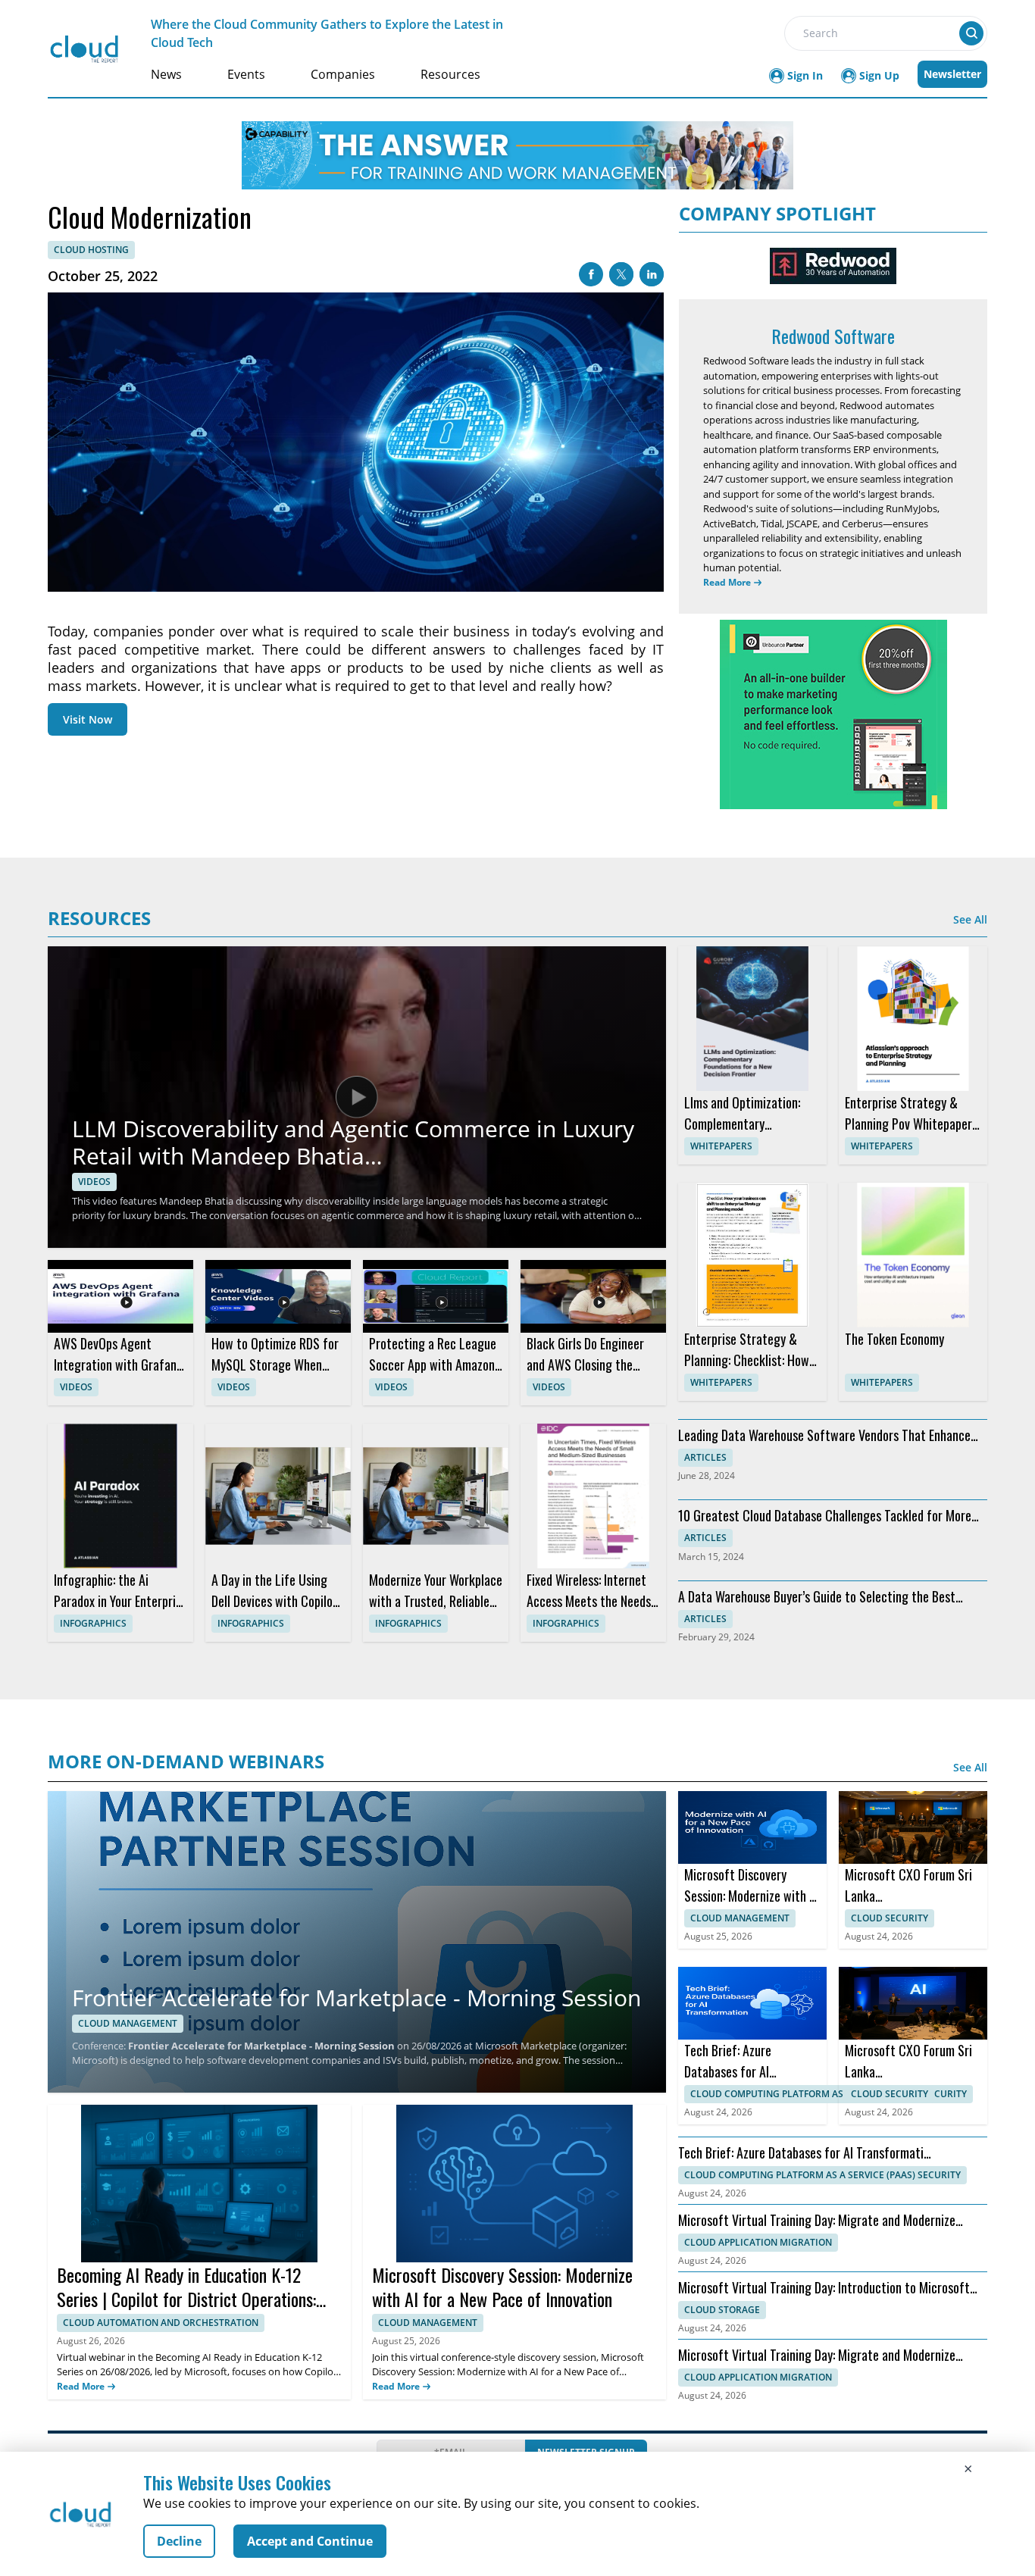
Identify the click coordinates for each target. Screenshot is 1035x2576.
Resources (450, 74)
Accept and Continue (310, 2541)
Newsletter (952, 74)
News (166, 74)
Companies (343, 74)
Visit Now (88, 719)
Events (246, 74)
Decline (179, 2541)
